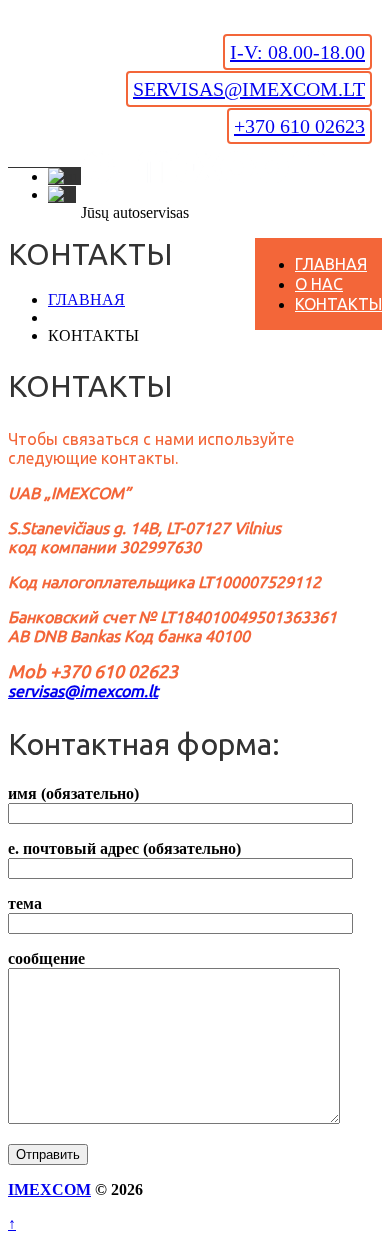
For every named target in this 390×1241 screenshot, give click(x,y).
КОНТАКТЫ (338, 304)
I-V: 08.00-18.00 (297, 52)
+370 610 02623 (299, 126)
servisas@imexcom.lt (249, 89)
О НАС (319, 284)
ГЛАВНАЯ (331, 264)
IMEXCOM (49, 1189)
